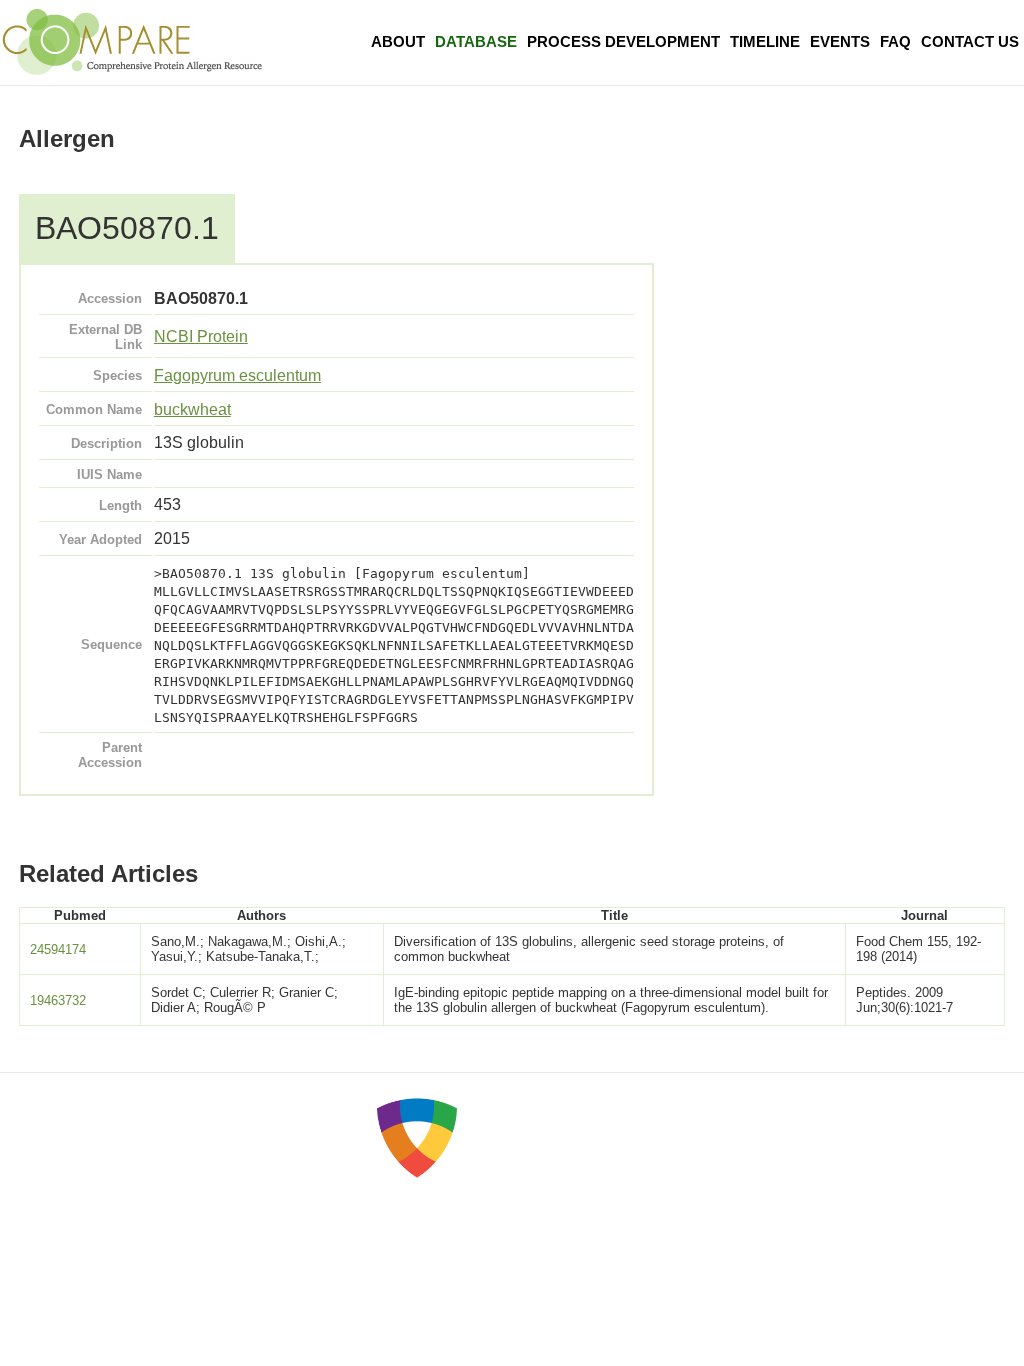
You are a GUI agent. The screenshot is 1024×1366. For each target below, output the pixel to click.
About (398, 41)
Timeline (765, 41)
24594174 (58, 949)
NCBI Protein (201, 336)
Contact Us (970, 41)
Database (476, 41)
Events (840, 41)
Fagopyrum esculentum (237, 375)
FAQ (895, 41)
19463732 (58, 1000)
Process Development (623, 41)
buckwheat (192, 409)
